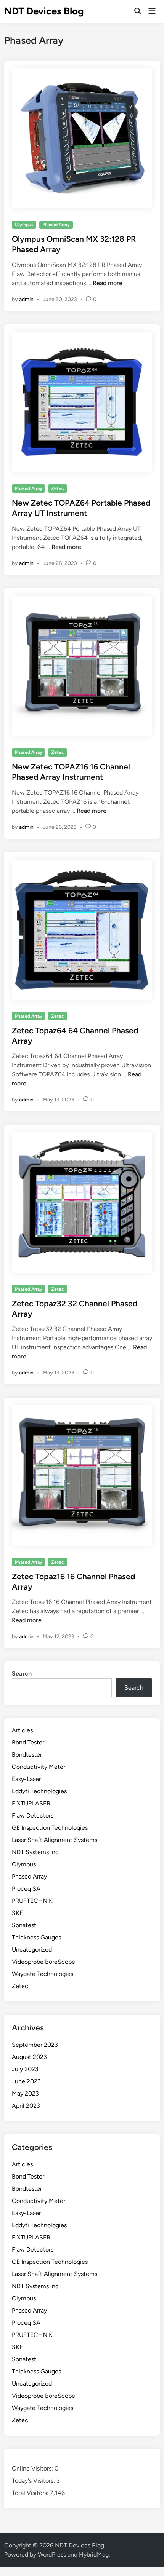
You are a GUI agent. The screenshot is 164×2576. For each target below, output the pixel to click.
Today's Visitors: (34, 2481)
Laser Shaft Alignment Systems (55, 1840)
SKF (17, 1913)
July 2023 (25, 2069)
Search (22, 1673)
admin (26, 299)
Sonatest (24, 1925)
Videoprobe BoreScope (43, 1962)
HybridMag (94, 2554)
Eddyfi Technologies (39, 1791)
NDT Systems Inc (35, 1852)
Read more (108, 283)
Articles (22, 1730)
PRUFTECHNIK (32, 1901)
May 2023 (25, 2093)
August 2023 (29, 2057)
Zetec (58, 488)
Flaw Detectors (33, 1815)
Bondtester (27, 1755)
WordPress (52, 2554)
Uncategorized (32, 1950)
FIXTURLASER (31, 1803)
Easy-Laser (26, 1779)
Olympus (24, 225)
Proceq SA (26, 1889)
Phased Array (56, 225)
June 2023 (26, 2081)
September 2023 (35, 2045)
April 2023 (26, 2106)
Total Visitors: (31, 2493)
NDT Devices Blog (44, 11)
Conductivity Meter (39, 1767)
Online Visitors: (33, 2468)
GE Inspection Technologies (50, 1828)
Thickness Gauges (36, 1937)
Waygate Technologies (43, 1974)
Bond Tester (28, 1742)
